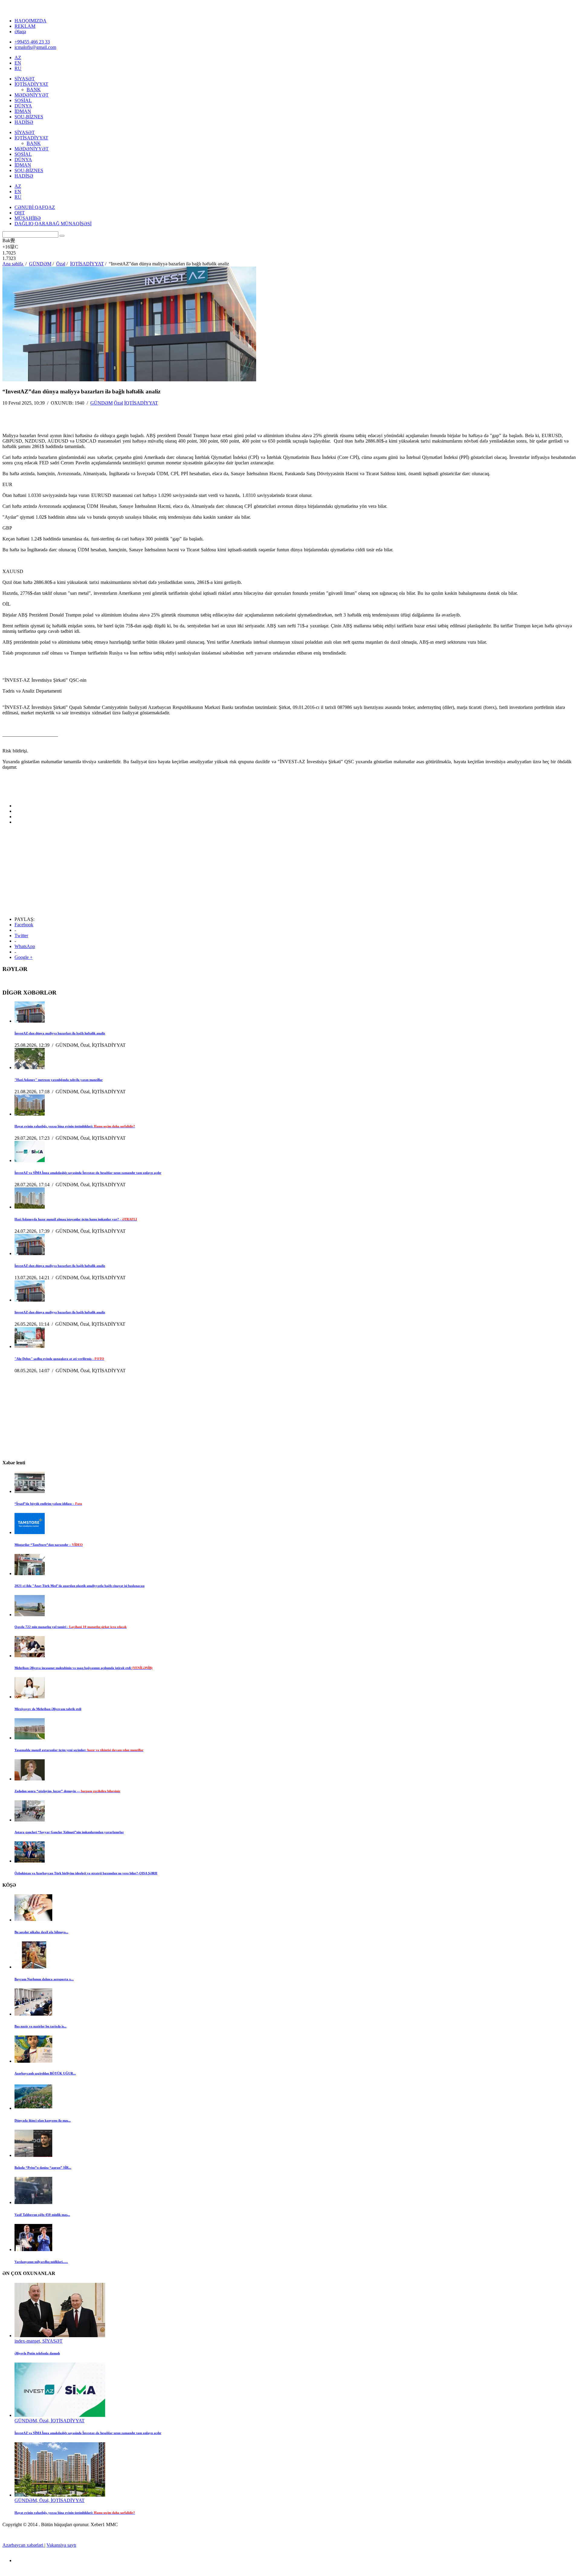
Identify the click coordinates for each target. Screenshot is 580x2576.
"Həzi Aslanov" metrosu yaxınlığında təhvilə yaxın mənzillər (59, 1080)
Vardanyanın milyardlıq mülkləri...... (41, 2262)
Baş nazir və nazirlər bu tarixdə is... (40, 2026)
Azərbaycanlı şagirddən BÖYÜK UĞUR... (45, 2073)
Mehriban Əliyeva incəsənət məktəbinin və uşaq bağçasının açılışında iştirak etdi (84, 1668)
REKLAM (25, 26)
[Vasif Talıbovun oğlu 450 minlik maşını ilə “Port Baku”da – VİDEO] (33, 2202)
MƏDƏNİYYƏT (32, 95)
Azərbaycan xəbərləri (23, 2545)
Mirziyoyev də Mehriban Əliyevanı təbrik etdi (48, 1709)
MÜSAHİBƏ (28, 218)
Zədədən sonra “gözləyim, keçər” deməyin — (67, 1791)
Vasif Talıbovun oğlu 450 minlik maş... (42, 2215)
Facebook (24, 925)
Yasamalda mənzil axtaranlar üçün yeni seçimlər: (79, 1750)
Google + (24, 957)
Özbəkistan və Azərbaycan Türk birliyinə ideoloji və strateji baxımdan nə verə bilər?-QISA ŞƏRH (86, 1873)
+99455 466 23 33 (32, 42)
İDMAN (23, 111)
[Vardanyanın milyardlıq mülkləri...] (33, 2249)
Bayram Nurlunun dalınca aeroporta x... (44, 1979)
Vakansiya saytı (61, 2545)
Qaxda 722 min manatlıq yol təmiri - (71, 1627)
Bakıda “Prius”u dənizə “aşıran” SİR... (43, 2167)
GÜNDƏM (101, 403)
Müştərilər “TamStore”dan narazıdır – (49, 1545)
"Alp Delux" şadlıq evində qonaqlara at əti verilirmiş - (59, 1359)
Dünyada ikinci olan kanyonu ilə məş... (43, 2120)
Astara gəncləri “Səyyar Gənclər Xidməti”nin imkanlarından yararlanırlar (69, 1832)
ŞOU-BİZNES (29, 117)
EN (18, 63)
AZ (18, 58)
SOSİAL (23, 100)
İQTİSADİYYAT (31, 84)
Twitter (21, 936)
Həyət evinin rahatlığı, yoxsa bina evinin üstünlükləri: (75, 1126)
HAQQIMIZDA (31, 21)
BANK (34, 90)
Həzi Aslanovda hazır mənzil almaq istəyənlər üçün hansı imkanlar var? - (76, 1219)
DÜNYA (23, 106)
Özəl (118, 403)
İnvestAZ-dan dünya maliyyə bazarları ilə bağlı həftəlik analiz (60, 1033)
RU (18, 68)
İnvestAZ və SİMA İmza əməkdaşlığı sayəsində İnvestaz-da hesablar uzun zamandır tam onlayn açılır (88, 1173)
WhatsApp (25, 946)
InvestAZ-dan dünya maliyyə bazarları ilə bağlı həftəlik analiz (60, 1312)
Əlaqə (20, 32)
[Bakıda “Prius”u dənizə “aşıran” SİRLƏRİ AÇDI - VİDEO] (33, 2155)
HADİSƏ (24, 122)
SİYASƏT (25, 79)
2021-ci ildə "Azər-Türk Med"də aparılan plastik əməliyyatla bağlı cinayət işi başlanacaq (79, 1586)
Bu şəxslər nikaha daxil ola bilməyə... (41, 1932)
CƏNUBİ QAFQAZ (35, 207)
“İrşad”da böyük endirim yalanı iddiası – (48, 1504)
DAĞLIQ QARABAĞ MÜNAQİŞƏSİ (53, 224)
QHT (20, 213)
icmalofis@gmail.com (35, 47)
